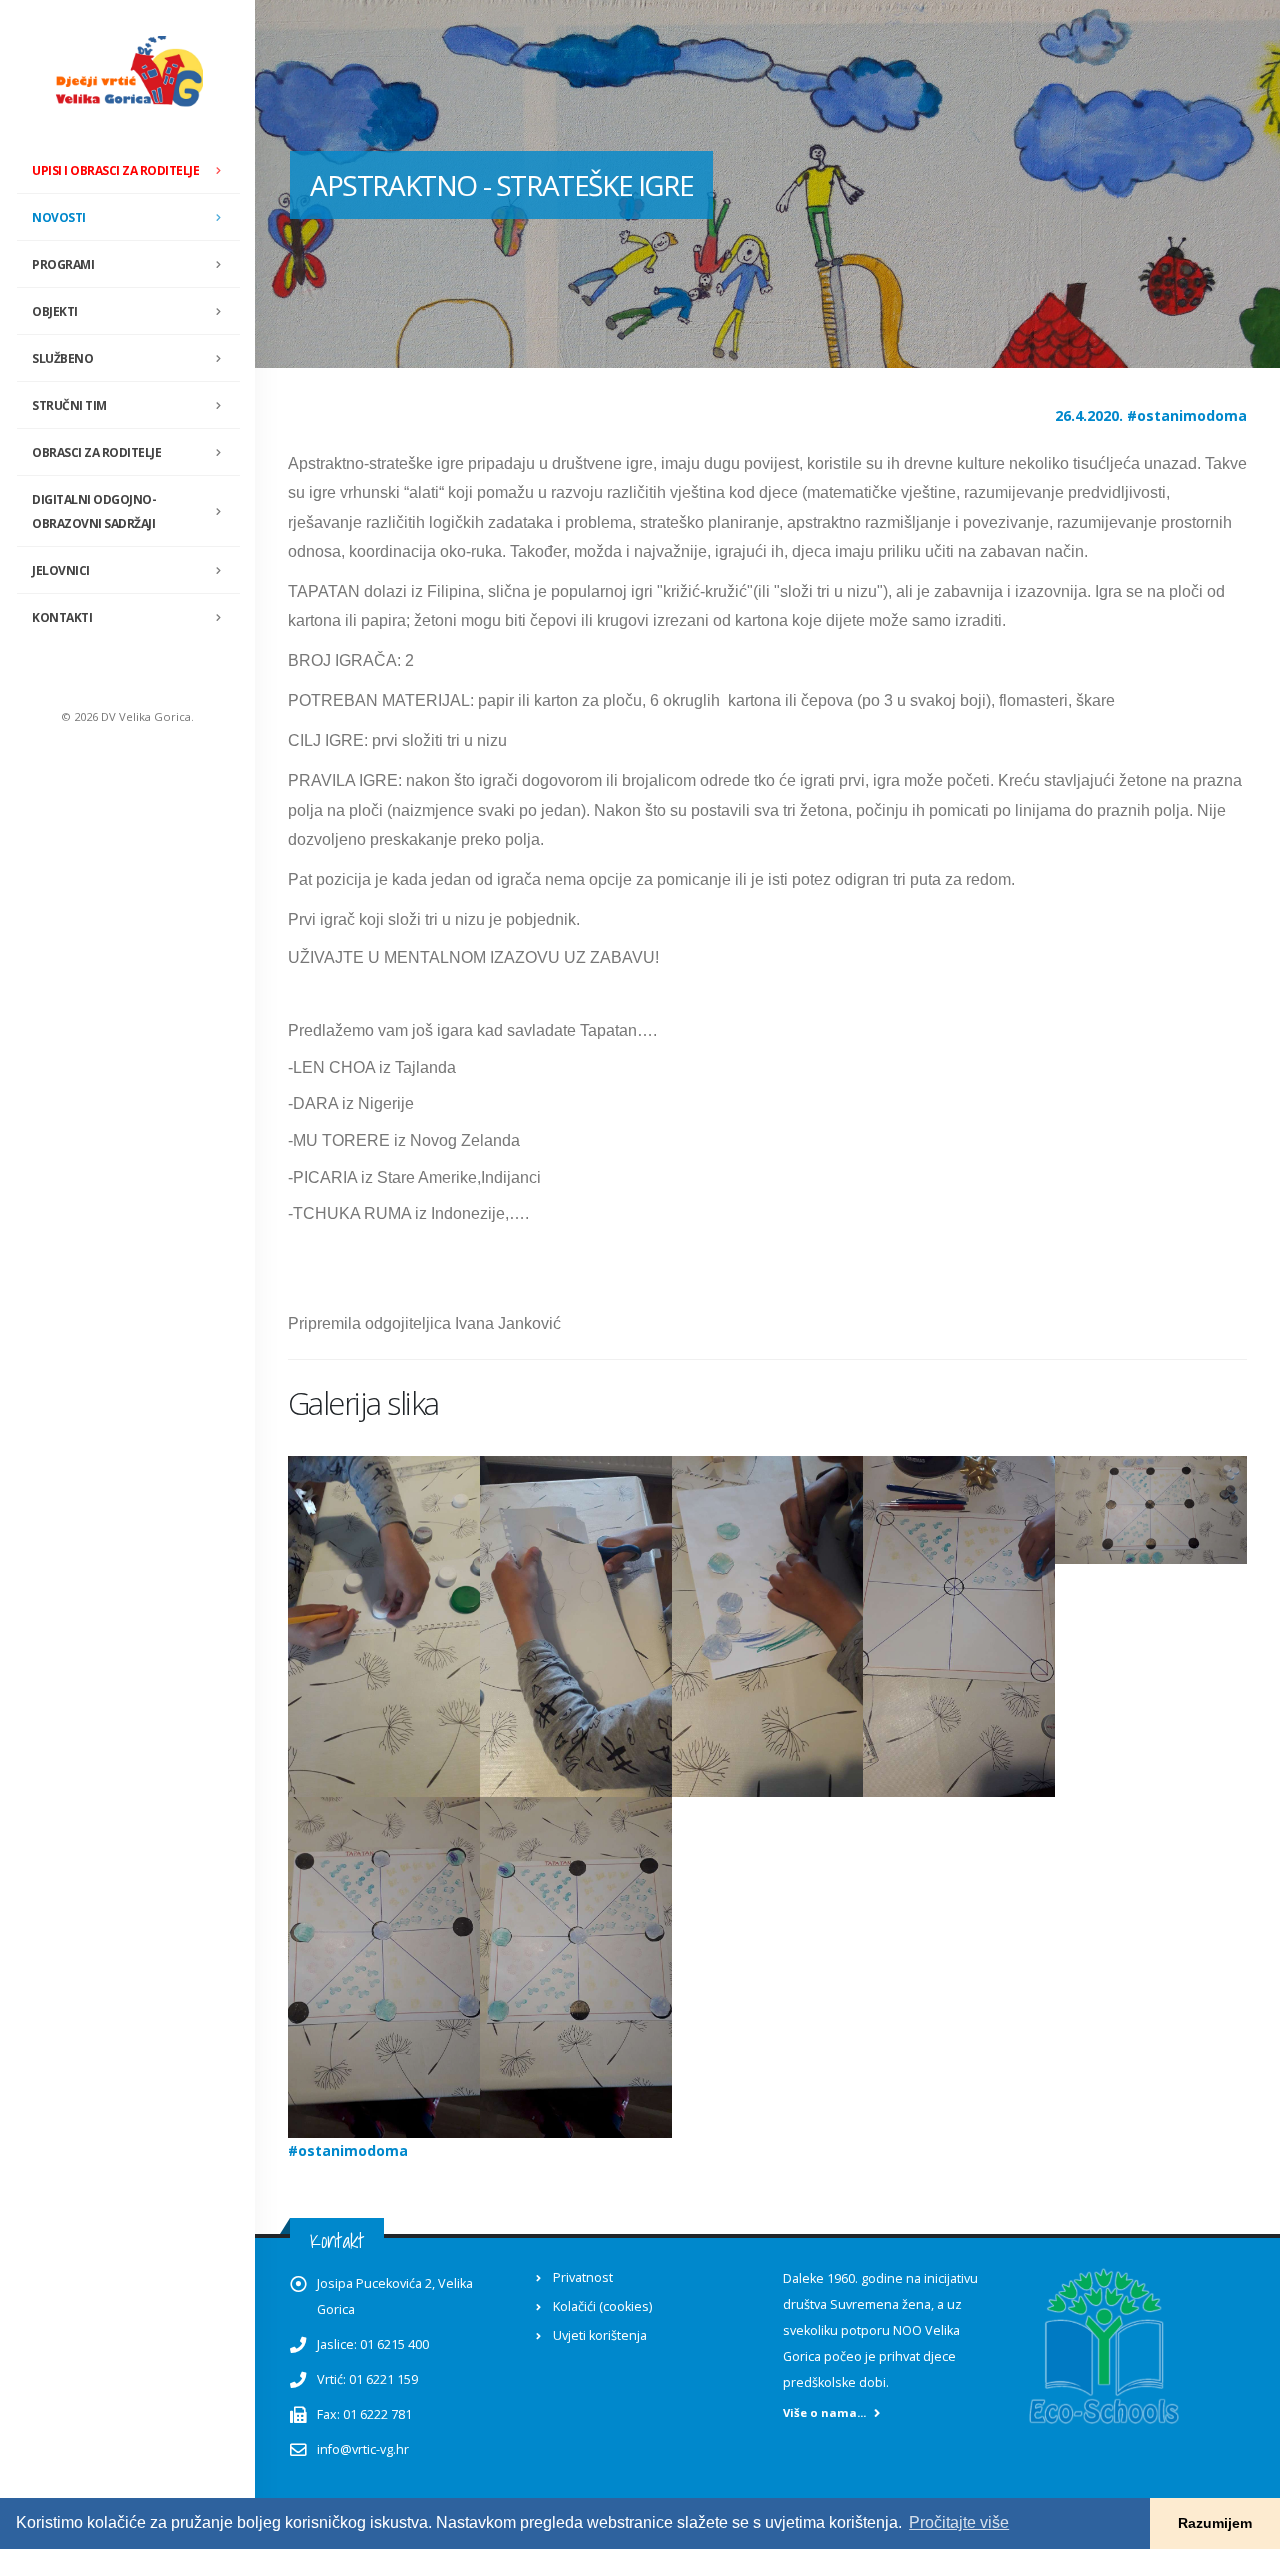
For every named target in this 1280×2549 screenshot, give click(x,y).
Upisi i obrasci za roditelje (115, 170)
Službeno (62, 358)
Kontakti (62, 617)
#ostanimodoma (1187, 415)
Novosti (59, 217)
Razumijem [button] (1215, 2523)
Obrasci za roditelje (96, 452)
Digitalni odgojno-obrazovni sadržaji (94, 511)
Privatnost (583, 2277)
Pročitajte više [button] (959, 2522)
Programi (63, 264)
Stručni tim (69, 405)
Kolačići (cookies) (602, 2306)
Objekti (55, 311)
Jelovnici (61, 570)
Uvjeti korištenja (600, 2335)
